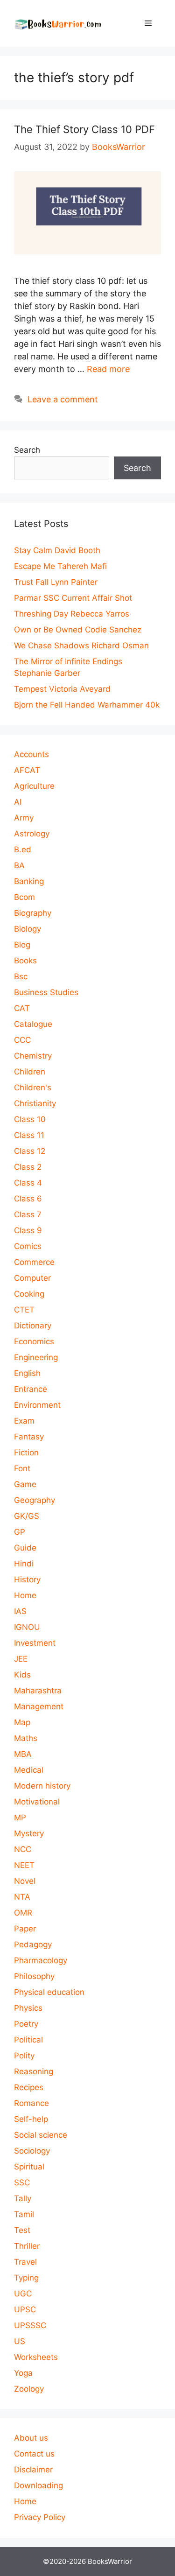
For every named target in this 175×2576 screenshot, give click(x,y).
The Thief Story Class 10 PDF (84, 129)
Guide (25, 1548)
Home (25, 1595)
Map (22, 1722)
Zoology (29, 2389)
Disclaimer (33, 2470)
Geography (35, 1500)
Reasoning (34, 2071)
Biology (28, 929)
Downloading (38, 2485)
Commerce (34, 1262)
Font (22, 1468)
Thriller (27, 2246)
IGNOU (27, 1627)
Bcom (24, 897)
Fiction (26, 1453)
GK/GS (27, 1516)
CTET (24, 1310)
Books (25, 961)
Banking (29, 881)
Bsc (21, 976)
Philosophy (34, 1976)
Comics (28, 1246)
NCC (23, 1849)
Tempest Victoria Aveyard (62, 689)
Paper (25, 1929)
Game (25, 1484)
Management (39, 1706)
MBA (23, 1754)
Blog (22, 945)
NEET (24, 1865)
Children (30, 1072)
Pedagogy (33, 1944)
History (27, 1579)
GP (20, 1532)
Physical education (49, 1992)
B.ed (23, 849)
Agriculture (34, 786)
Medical (29, 1770)
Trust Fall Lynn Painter (56, 582)
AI (18, 802)
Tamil (24, 2214)
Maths (26, 1738)
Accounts (31, 754)
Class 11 (29, 1135)
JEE (21, 1659)
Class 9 (28, 1230)
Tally (23, 2198)
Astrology (32, 834)
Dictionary (33, 1326)
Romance (31, 2103)
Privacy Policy (40, 2517)
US (20, 2341)
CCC (22, 1040)
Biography (33, 913)
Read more (108, 369)
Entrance (31, 1389)
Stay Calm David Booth (57, 550)
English (27, 1373)
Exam (24, 1421)
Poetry (26, 2024)
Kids (22, 1675)
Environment (37, 1405)
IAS (20, 1611)
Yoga (23, 2373)
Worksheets (36, 2357)
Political (28, 2040)
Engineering (36, 1357)
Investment (35, 1643)
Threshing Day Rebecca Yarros (72, 614)
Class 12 (30, 1151)
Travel (25, 2262)
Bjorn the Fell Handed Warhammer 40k (87, 705)
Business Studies (46, 992)
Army (24, 818)
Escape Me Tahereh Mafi (60, 566)
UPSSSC (30, 2325)
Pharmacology (41, 1960)
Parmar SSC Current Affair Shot (73, 598)
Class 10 (30, 1119)
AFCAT (27, 770)
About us (31, 2438)
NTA (22, 1897)
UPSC (25, 2309)
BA (19, 865)
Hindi (24, 1564)
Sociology (32, 2151)
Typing (26, 2278)
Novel (25, 1881)
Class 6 (28, 1199)
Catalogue (33, 1024)
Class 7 (28, 1214)
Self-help (31, 2119)
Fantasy (29, 1437)
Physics (28, 2008)
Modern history (42, 1786)
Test (22, 2230)
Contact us (34, 2454)
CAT (22, 1008)
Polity (24, 2056)
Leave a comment (63, 399)
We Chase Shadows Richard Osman (81, 646)
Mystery (29, 1833)
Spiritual (29, 2167)
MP (20, 1818)
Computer (32, 1278)
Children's (33, 1088)
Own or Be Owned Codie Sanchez (78, 630)
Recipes (29, 2087)
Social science (41, 2135)
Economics (34, 1341)
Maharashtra (38, 1691)
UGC (23, 2294)
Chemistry (33, 1056)
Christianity (35, 1103)
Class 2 (28, 1167)
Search (27, 450)
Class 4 (28, 1183)
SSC (22, 2183)
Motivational (37, 1802)
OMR (23, 1913)
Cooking (29, 1294)
